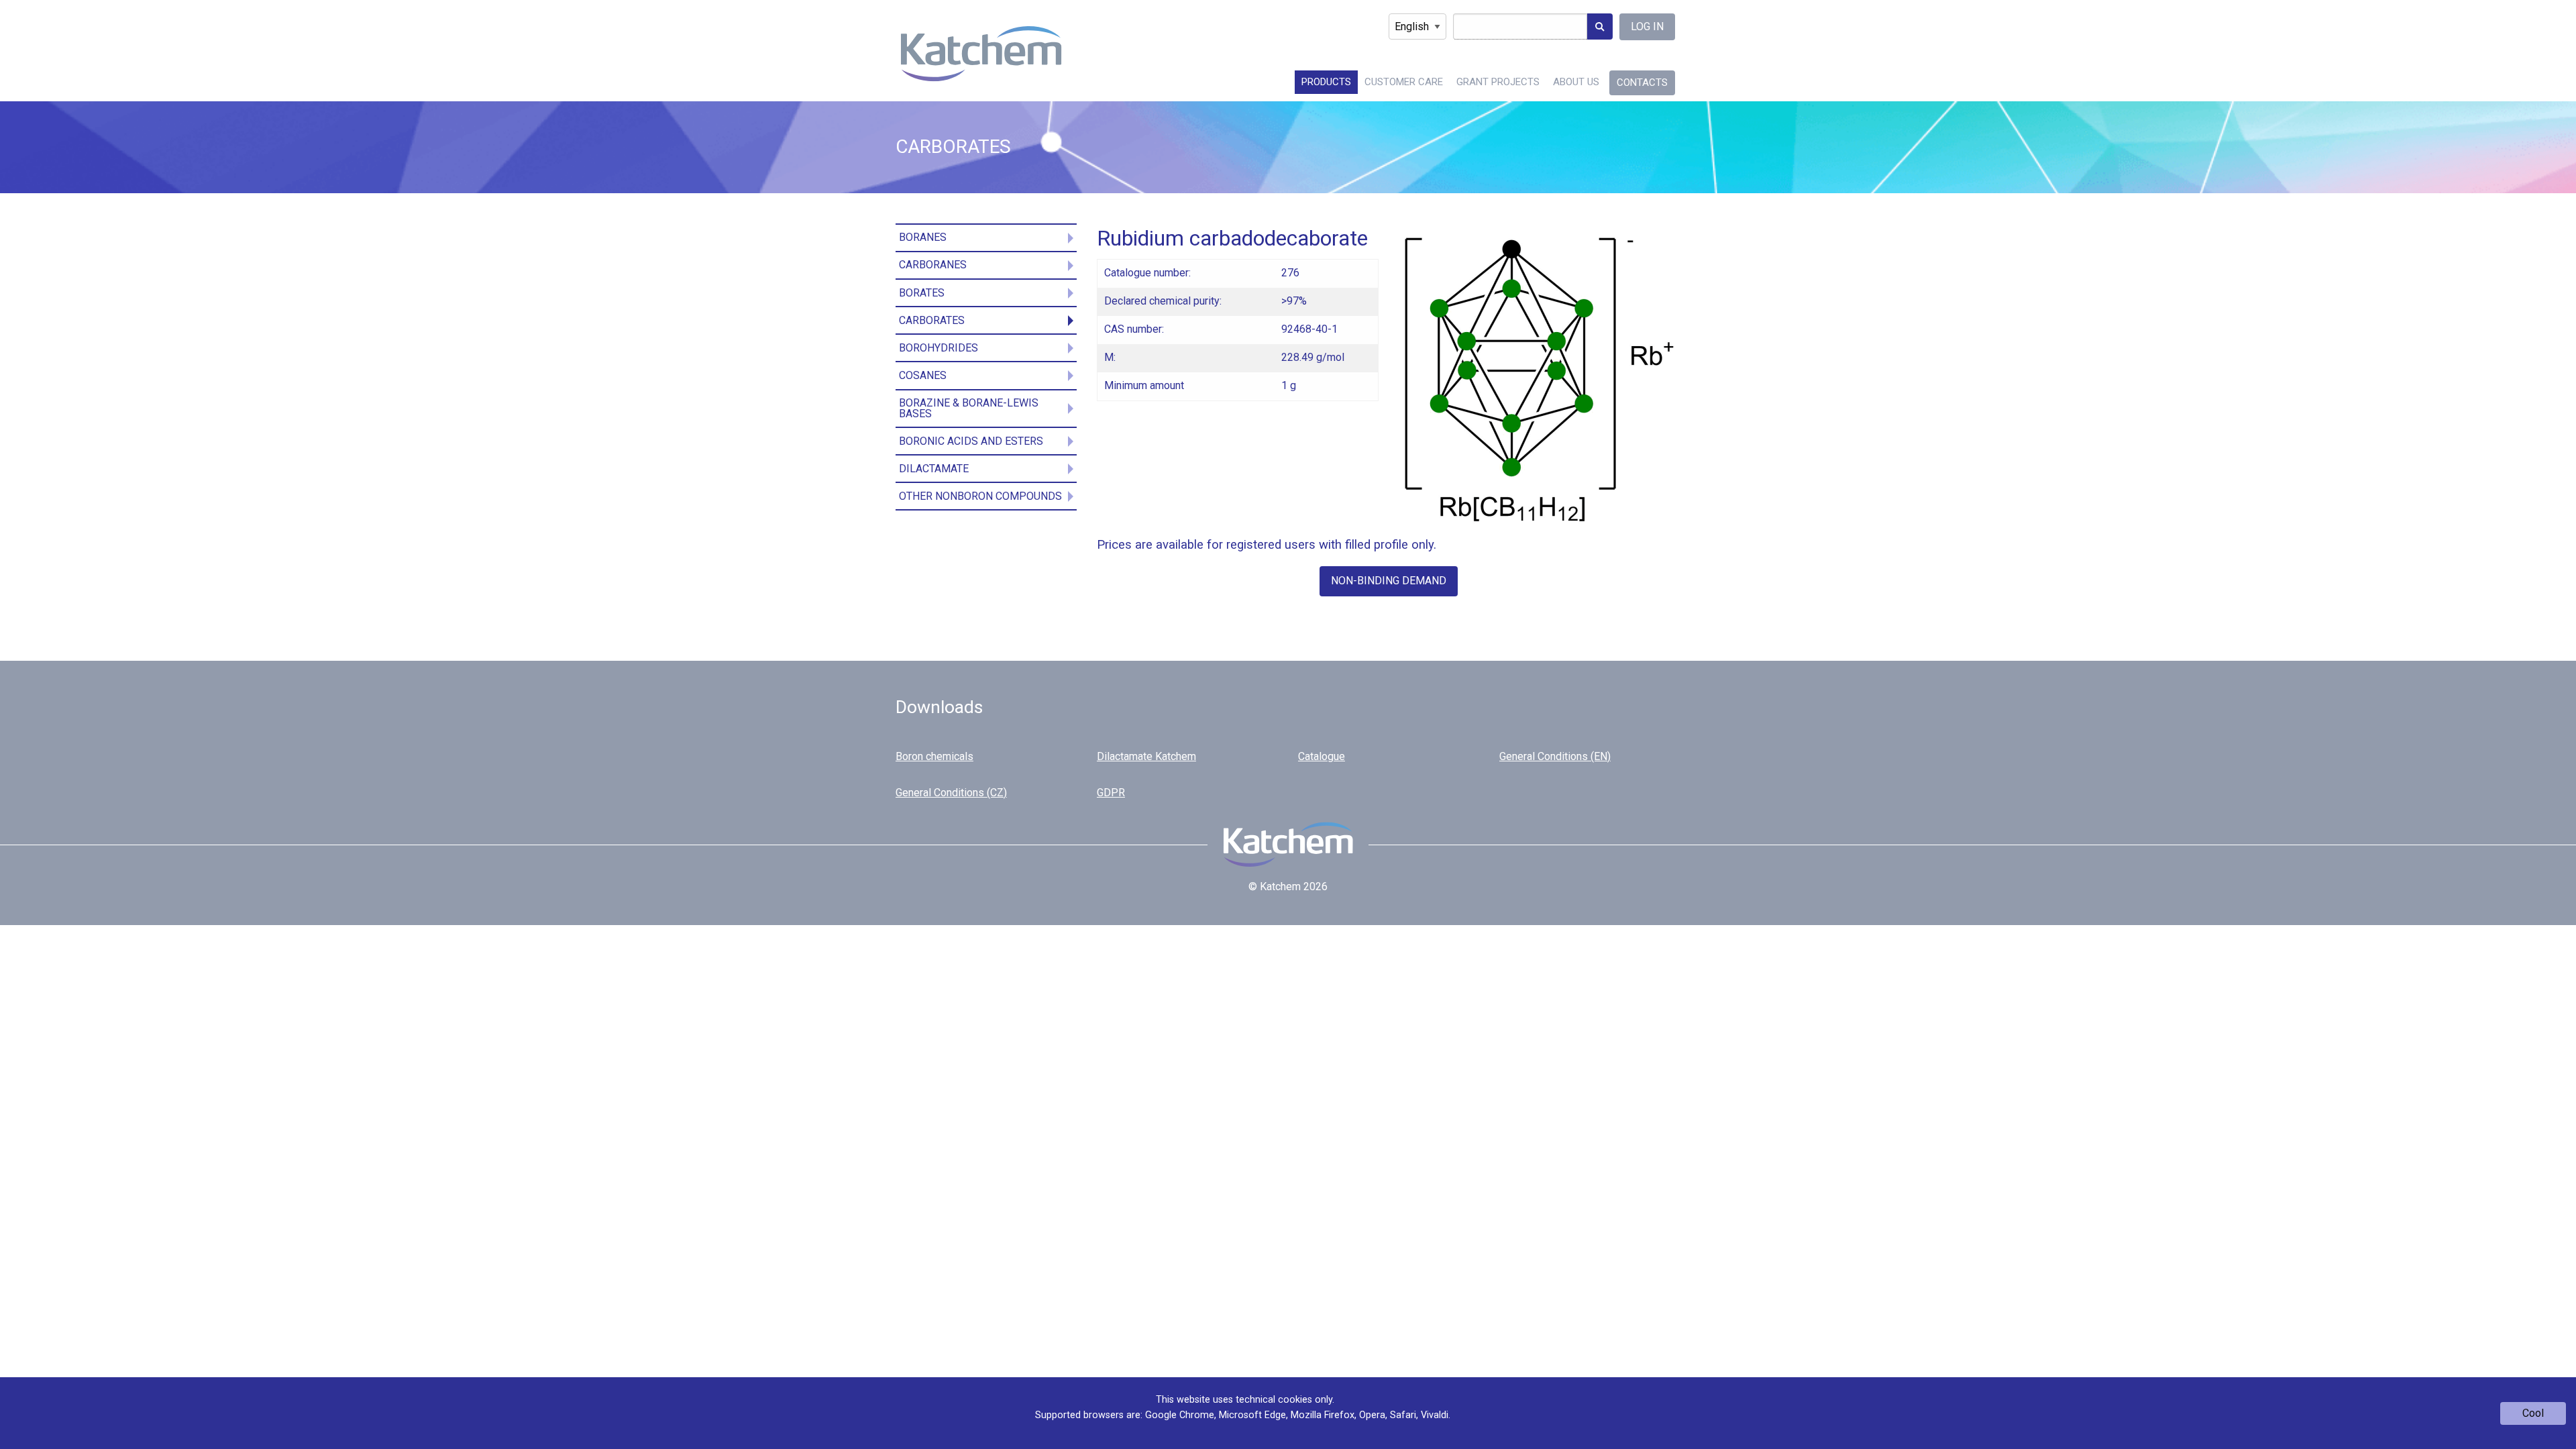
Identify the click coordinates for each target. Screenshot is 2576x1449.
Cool (2533, 1413)
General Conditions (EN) (1555, 756)
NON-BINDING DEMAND (1389, 581)
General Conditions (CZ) (951, 793)
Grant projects (1498, 82)
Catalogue (1322, 756)
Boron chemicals (934, 756)
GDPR (1111, 793)
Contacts (1642, 83)
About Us (1576, 82)
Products (1326, 82)
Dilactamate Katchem (1146, 756)
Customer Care (1404, 82)
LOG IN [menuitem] (1647, 26)
